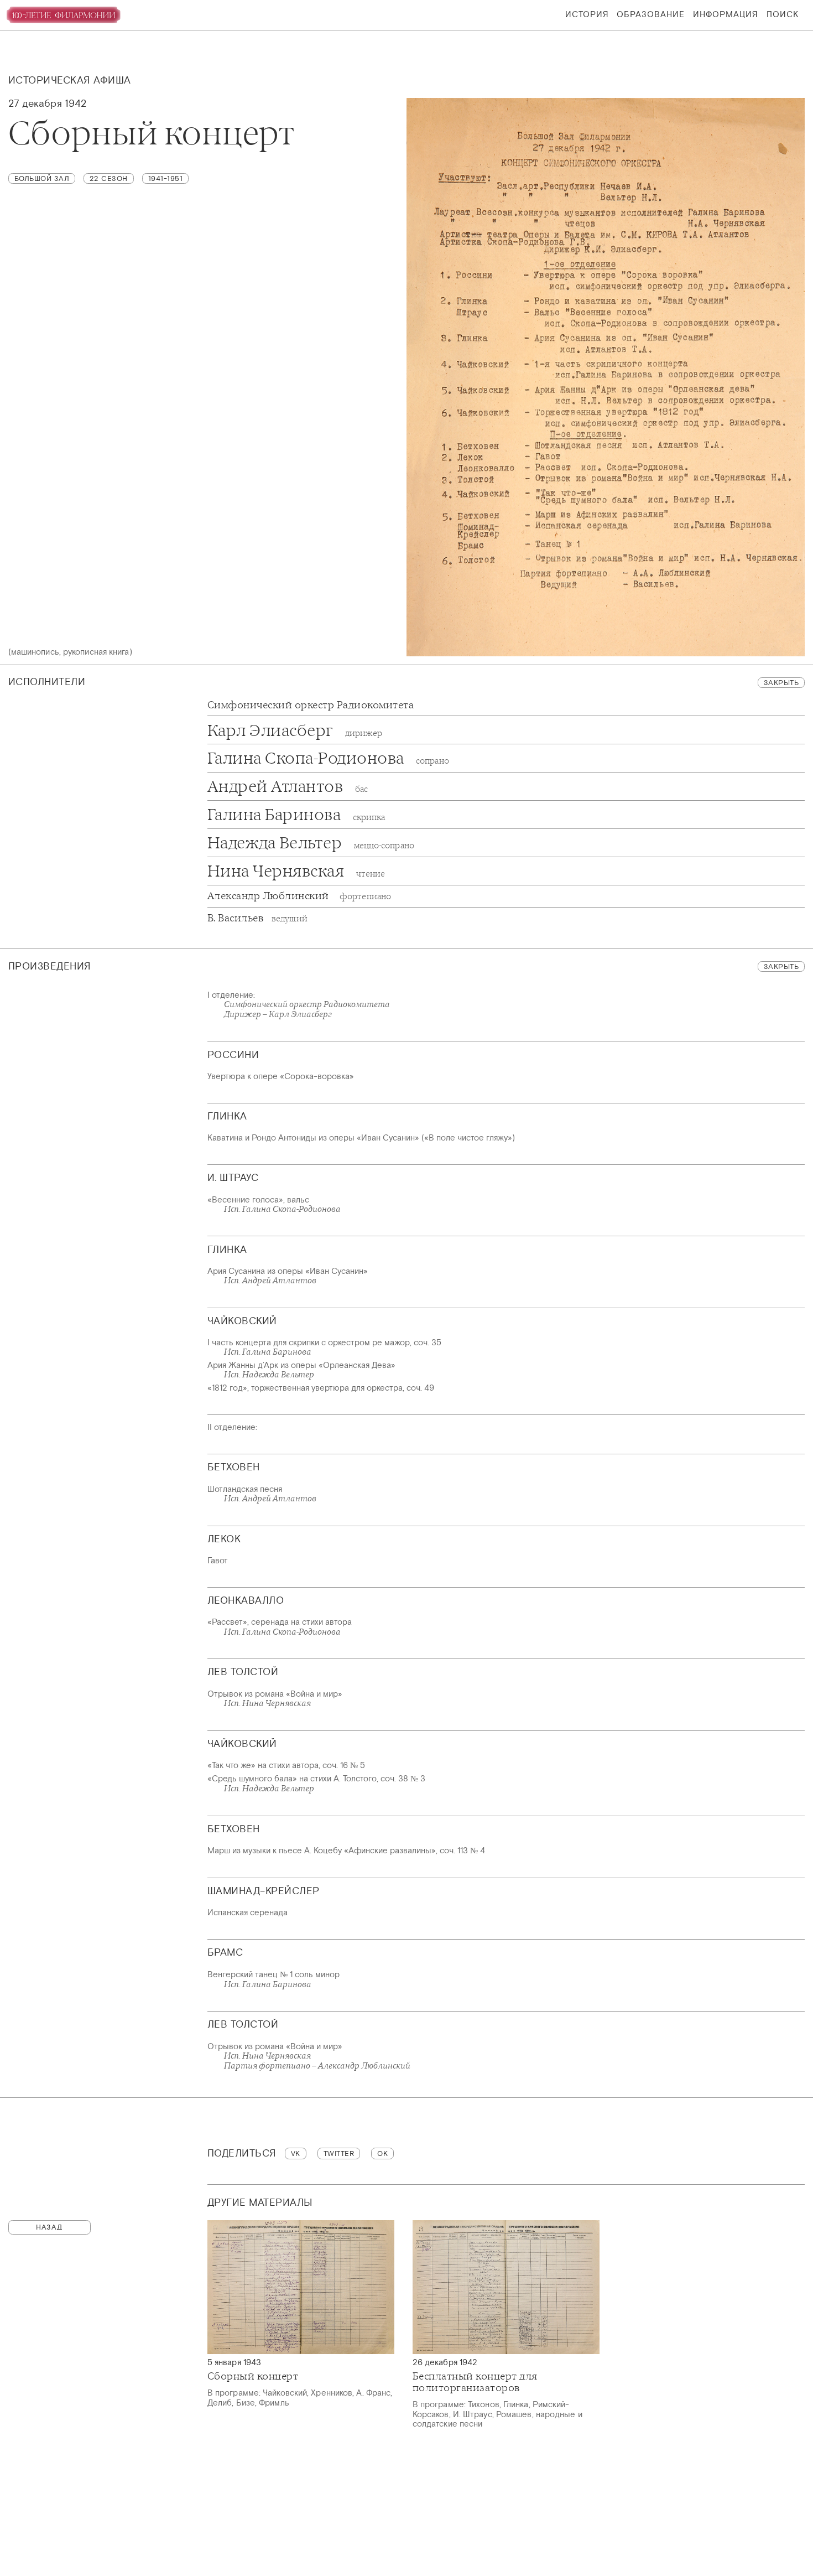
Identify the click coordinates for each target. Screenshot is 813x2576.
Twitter (339, 2153)
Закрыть (781, 683)
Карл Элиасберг (295, 730)
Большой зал (42, 178)
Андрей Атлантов (288, 786)
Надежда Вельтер (311, 843)
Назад (49, 2227)
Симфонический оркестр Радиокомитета (311, 705)
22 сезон (109, 178)
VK (296, 2153)
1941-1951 (166, 178)
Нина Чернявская (296, 871)
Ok (382, 2153)
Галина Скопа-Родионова (328, 758)
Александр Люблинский (299, 896)
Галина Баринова (296, 814)
